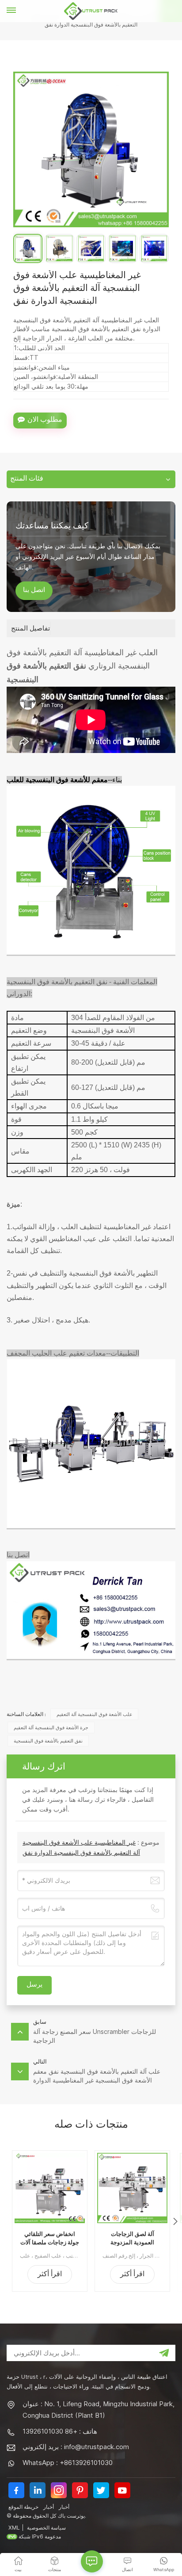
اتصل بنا (34, 591)
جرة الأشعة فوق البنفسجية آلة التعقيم (51, 1728)
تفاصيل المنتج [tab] (30, 628)
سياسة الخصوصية (46, 2528)
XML (14, 2528)
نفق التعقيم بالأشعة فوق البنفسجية (48, 1741)
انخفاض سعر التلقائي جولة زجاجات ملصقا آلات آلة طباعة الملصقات (50, 2239)
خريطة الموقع (23, 2507)
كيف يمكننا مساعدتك (52, 525)
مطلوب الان (45, 420)
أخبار (49, 2507)
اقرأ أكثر (50, 2275)
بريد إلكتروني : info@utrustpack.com (76, 2447)
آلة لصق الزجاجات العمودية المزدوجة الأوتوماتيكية (132, 2239)
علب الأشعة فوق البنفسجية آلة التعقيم (95, 1714)
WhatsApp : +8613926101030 (68, 2463)
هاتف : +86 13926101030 (60, 2431)
